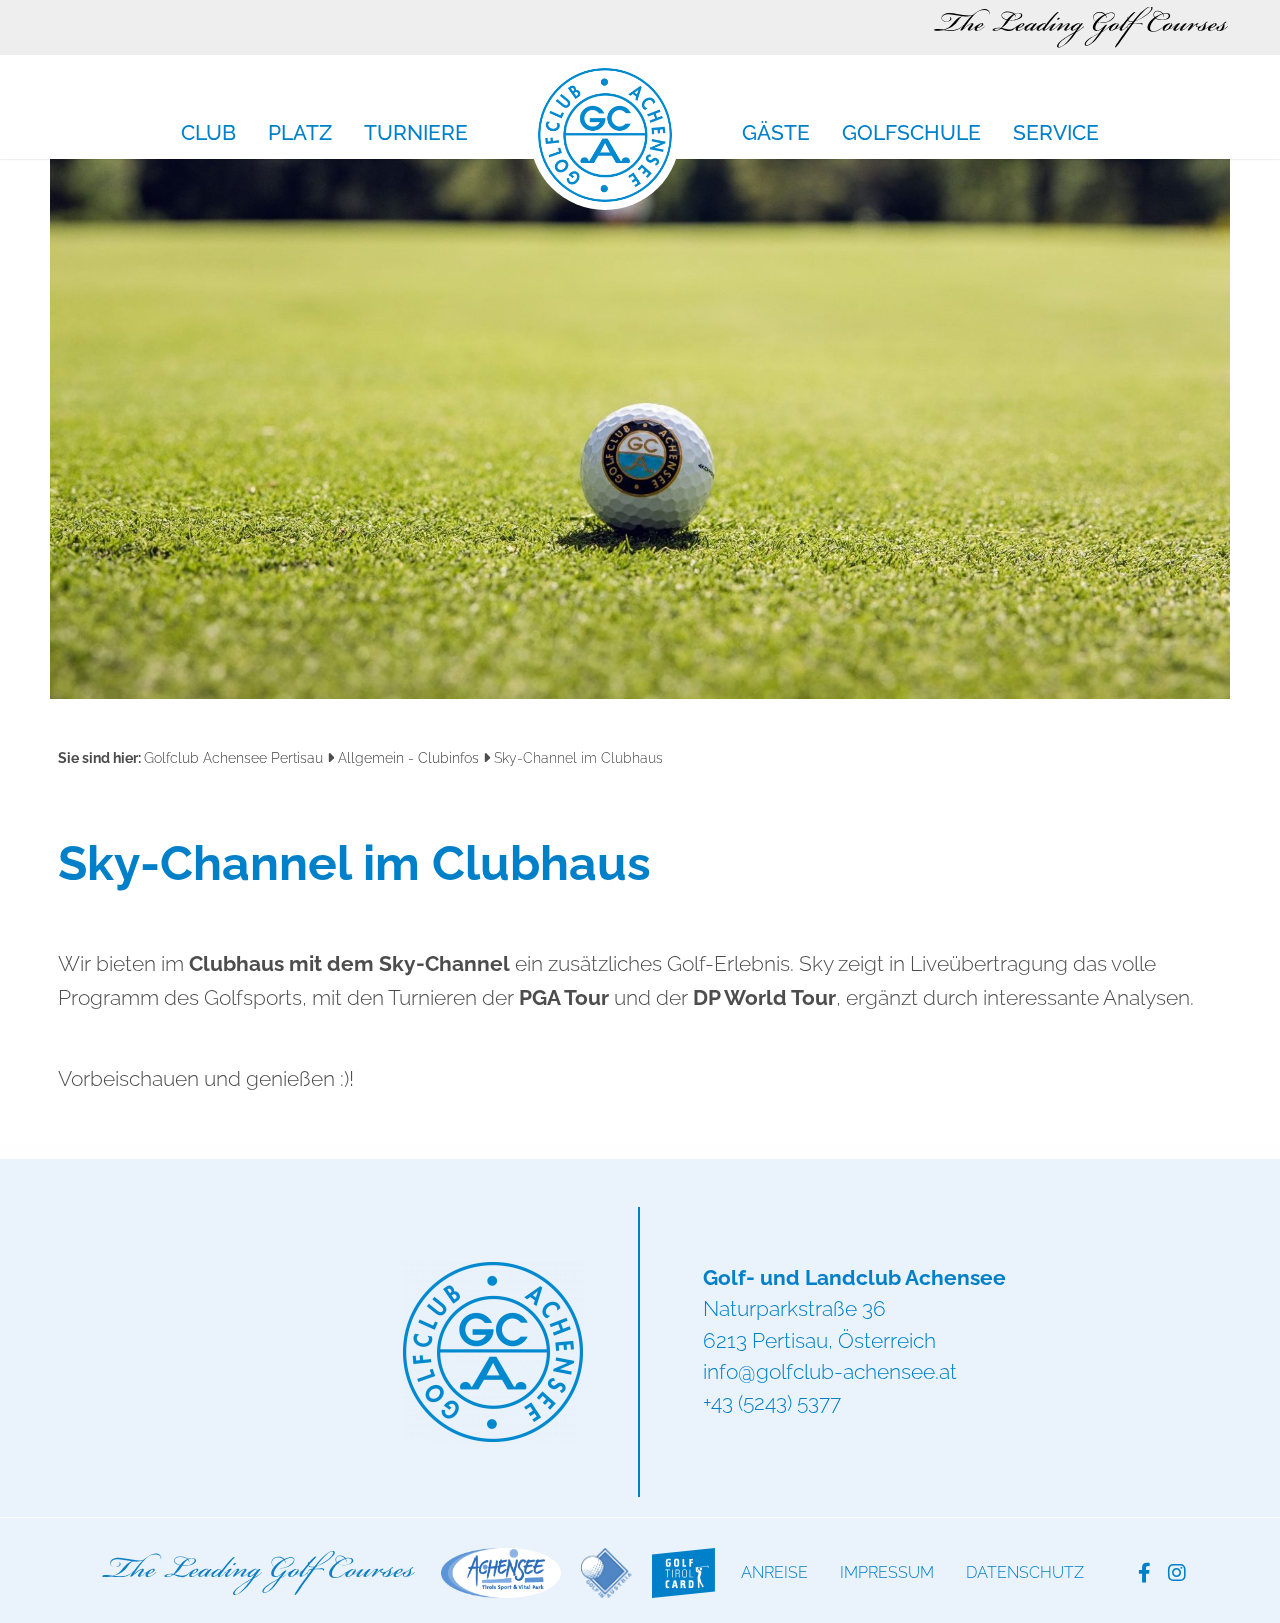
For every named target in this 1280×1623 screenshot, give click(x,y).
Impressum (887, 1572)
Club (208, 134)
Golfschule (911, 134)
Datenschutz (1025, 1572)
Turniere (416, 134)
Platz (300, 134)
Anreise (774, 1572)
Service (1056, 134)
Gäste (776, 134)
